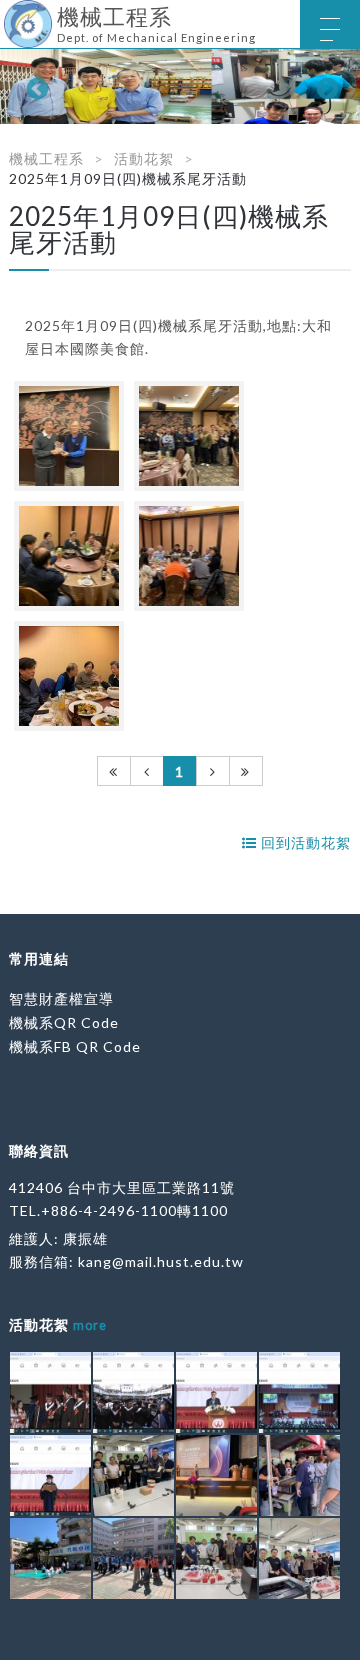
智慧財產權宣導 (61, 998)
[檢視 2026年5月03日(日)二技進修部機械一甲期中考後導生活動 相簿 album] (133, 1475)
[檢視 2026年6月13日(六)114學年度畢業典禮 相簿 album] (50, 1392)
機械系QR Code (64, 1022)
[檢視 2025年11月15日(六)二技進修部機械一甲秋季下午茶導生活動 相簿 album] (216, 1558)
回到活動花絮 (304, 842)
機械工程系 (46, 158)
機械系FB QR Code (75, 1046)
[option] (180, 86)
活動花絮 (144, 158)
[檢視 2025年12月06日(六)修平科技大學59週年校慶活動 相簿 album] (216, 1475)
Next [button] (325, 87)
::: (7, 14)
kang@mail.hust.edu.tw (161, 1261)
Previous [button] (35, 87)
